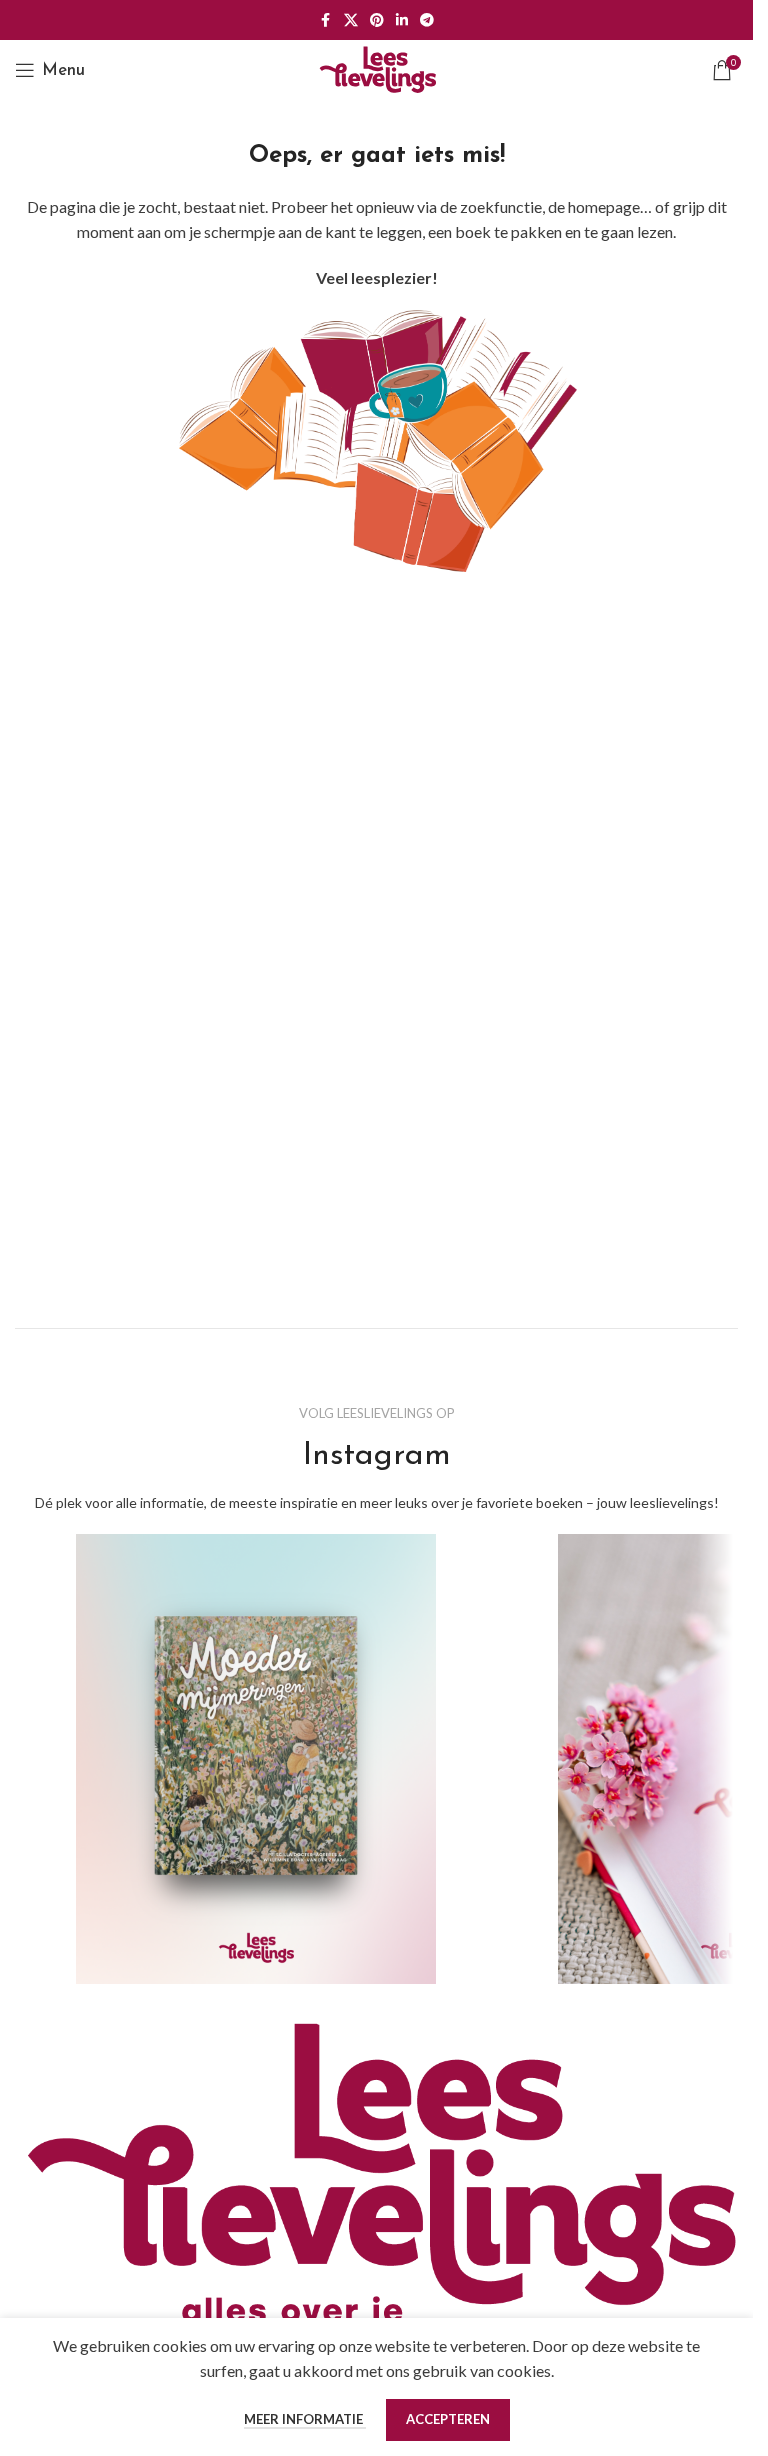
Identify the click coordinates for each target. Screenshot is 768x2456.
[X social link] (351, 20)
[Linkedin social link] (402, 20)
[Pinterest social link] (377, 20)
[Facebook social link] (326, 20)
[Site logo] (377, 67)
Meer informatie (305, 2419)
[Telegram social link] (427, 20)
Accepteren (448, 2419)
